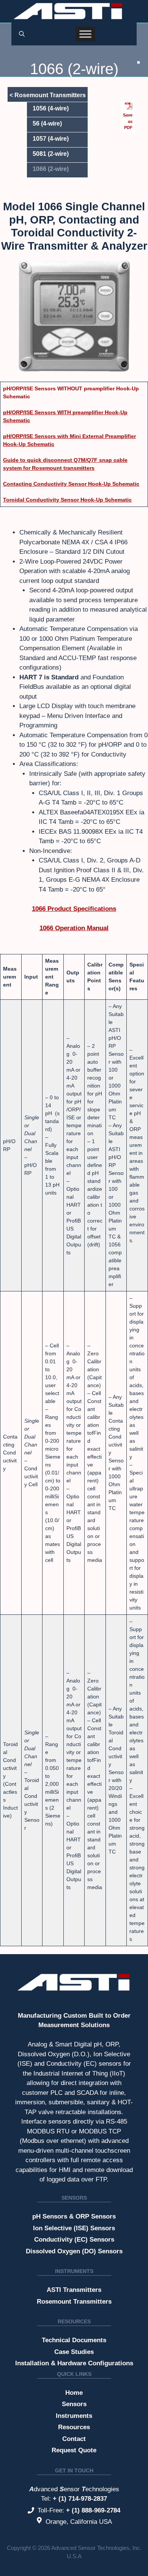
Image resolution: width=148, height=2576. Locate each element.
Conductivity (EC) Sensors (74, 2240)
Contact (74, 2439)
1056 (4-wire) (51, 108)
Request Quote (74, 2450)
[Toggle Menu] (85, 34)
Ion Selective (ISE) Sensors (74, 2228)
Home (74, 2393)
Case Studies (74, 2352)
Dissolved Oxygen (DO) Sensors (74, 2251)
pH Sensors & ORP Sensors (74, 2216)
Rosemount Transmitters (74, 2302)
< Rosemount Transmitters (48, 95)
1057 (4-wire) (51, 139)
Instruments (74, 2271)
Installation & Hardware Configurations (74, 2363)
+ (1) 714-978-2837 (80, 2499)
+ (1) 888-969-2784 (93, 2510)
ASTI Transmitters (74, 2290)
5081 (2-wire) (51, 154)
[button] (22, 34)
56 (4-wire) (47, 124)
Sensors (74, 2198)
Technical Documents (74, 2340)
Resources (74, 2321)
